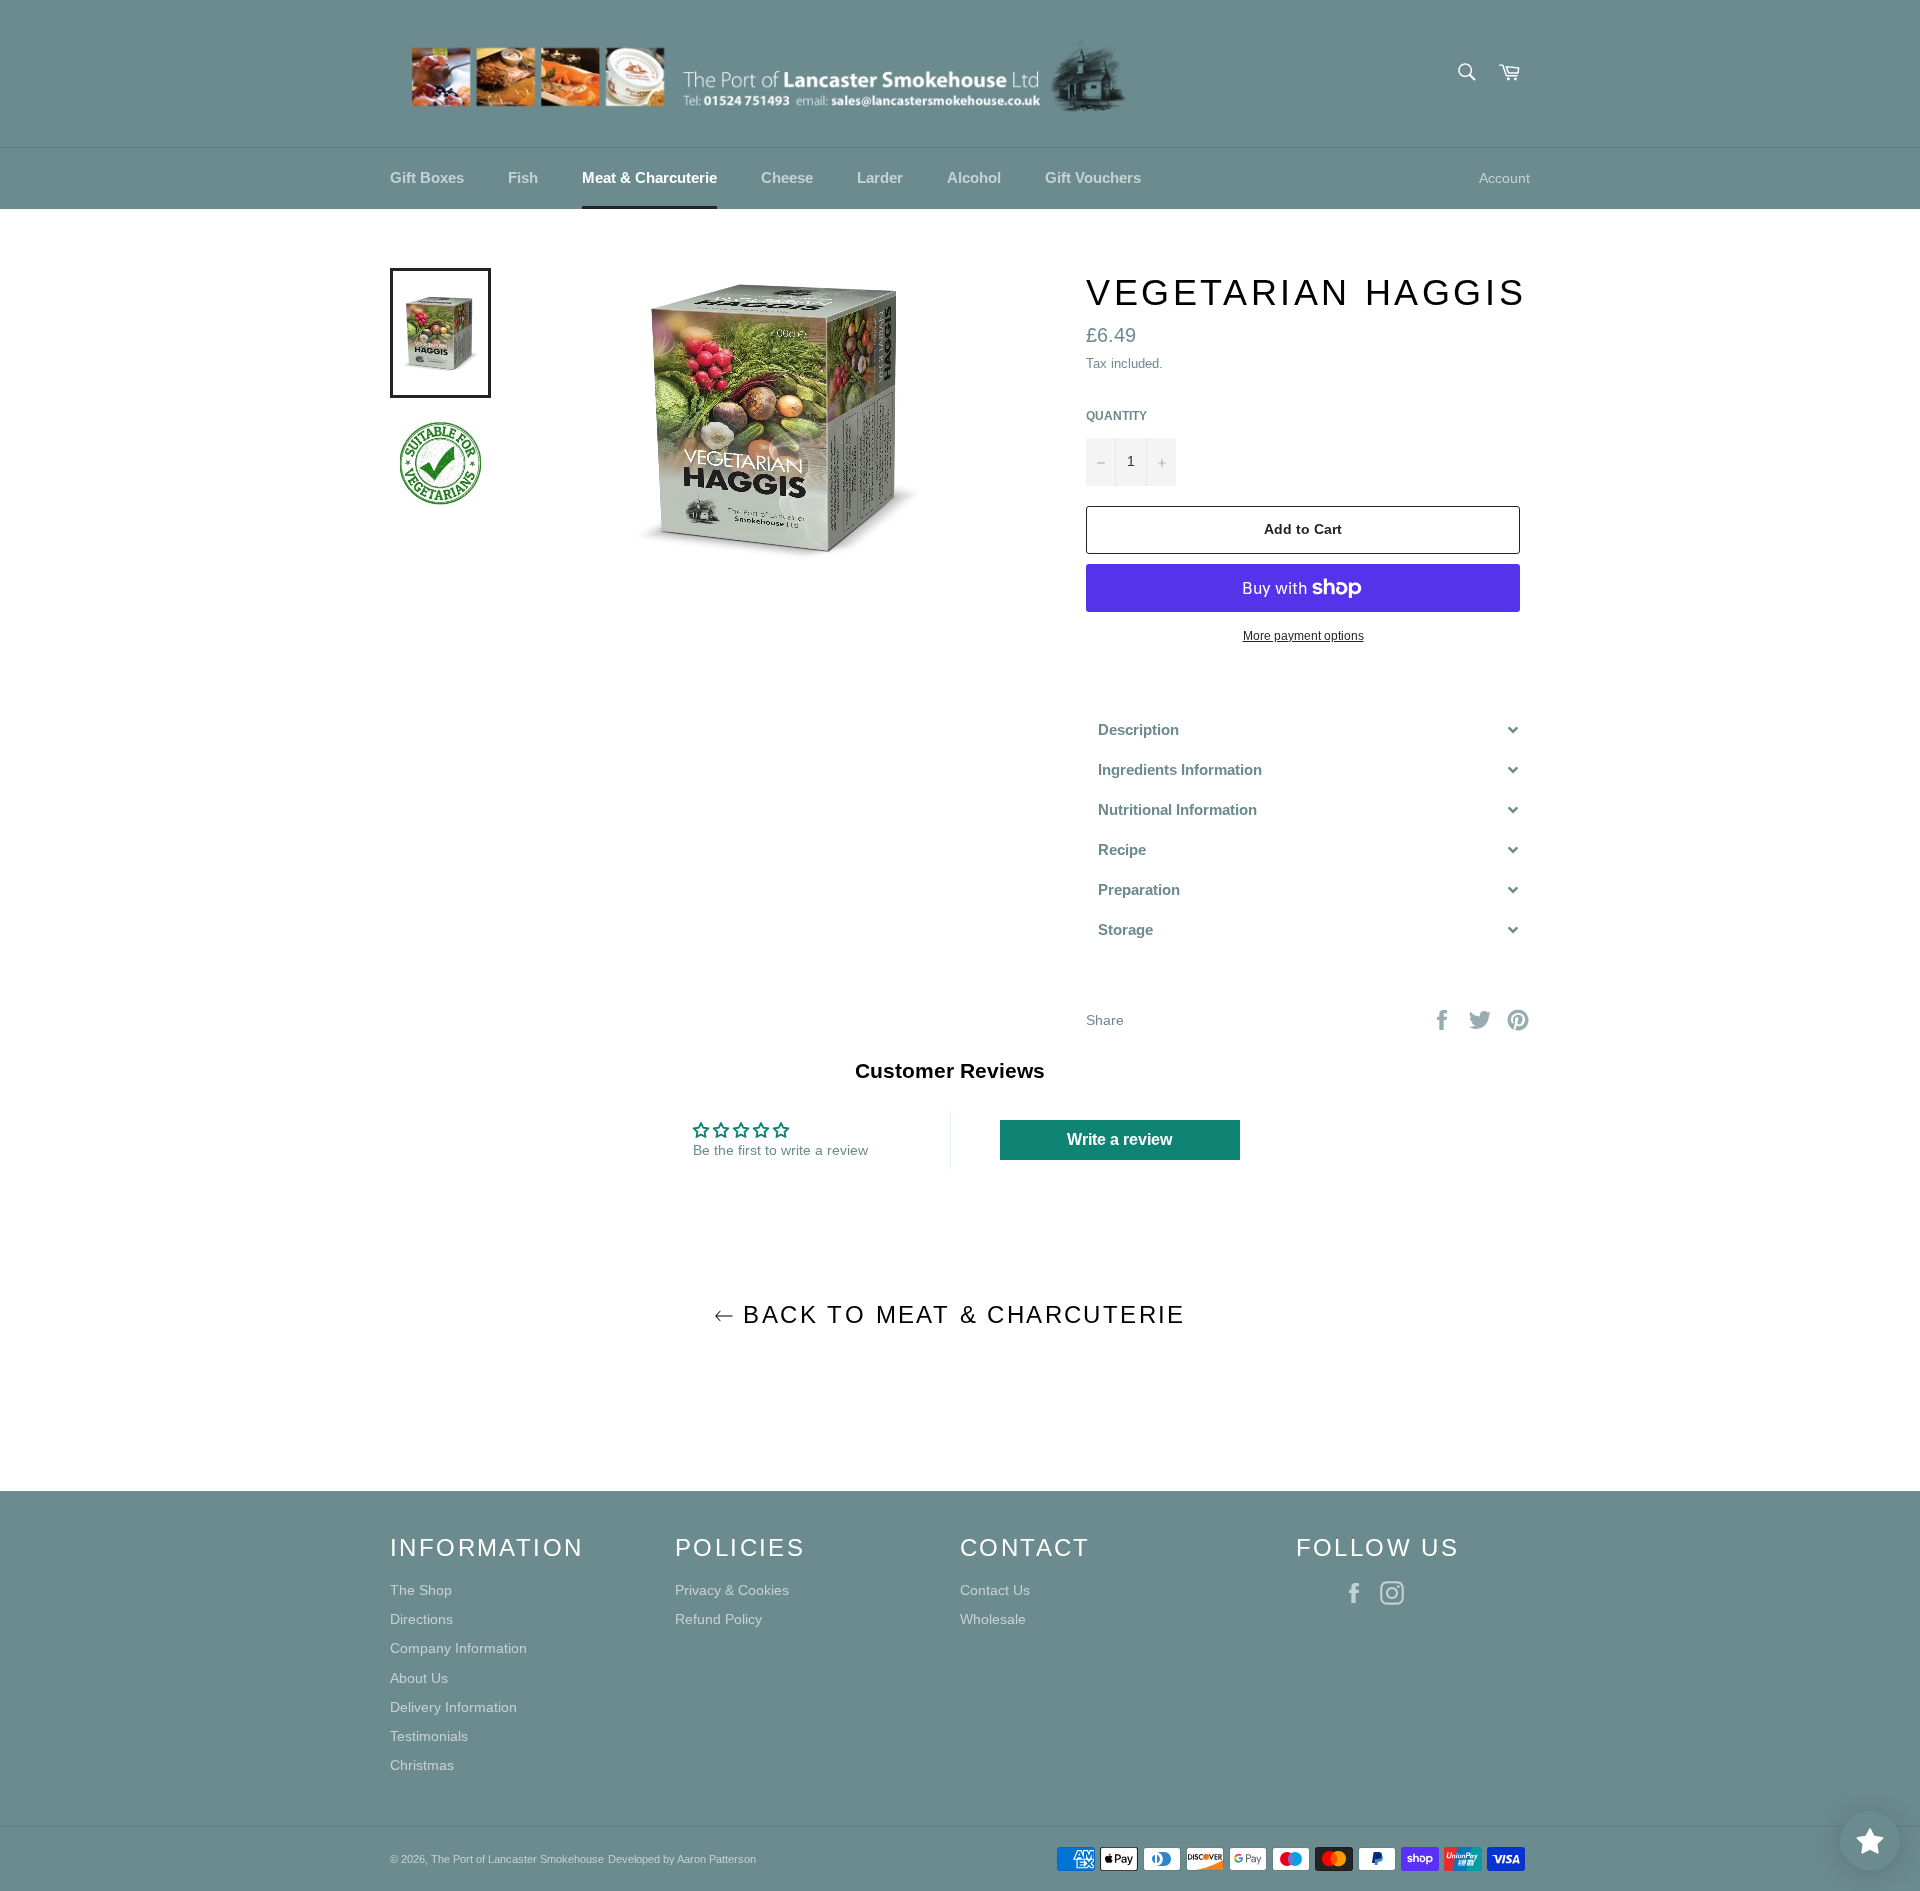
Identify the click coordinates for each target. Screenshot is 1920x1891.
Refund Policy (718, 1619)
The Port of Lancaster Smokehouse (517, 1859)
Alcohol (974, 177)
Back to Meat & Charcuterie (960, 1314)
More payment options (1303, 636)
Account (1504, 178)
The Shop (421, 1590)
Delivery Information (453, 1707)
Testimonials (429, 1736)
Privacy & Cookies (732, 1590)
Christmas (422, 1765)
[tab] (1308, 729)
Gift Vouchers (1093, 177)
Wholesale (993, 1619)
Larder (880, 177)
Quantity (1116, 416)
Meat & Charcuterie (649, 177)
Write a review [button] (1119, 1139)
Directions (421, 1619)
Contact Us (995, 1590)
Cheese (787, 177)
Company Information (458, 1648)
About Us (419, 1678)
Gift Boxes (427, 177)
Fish (523, 177)
